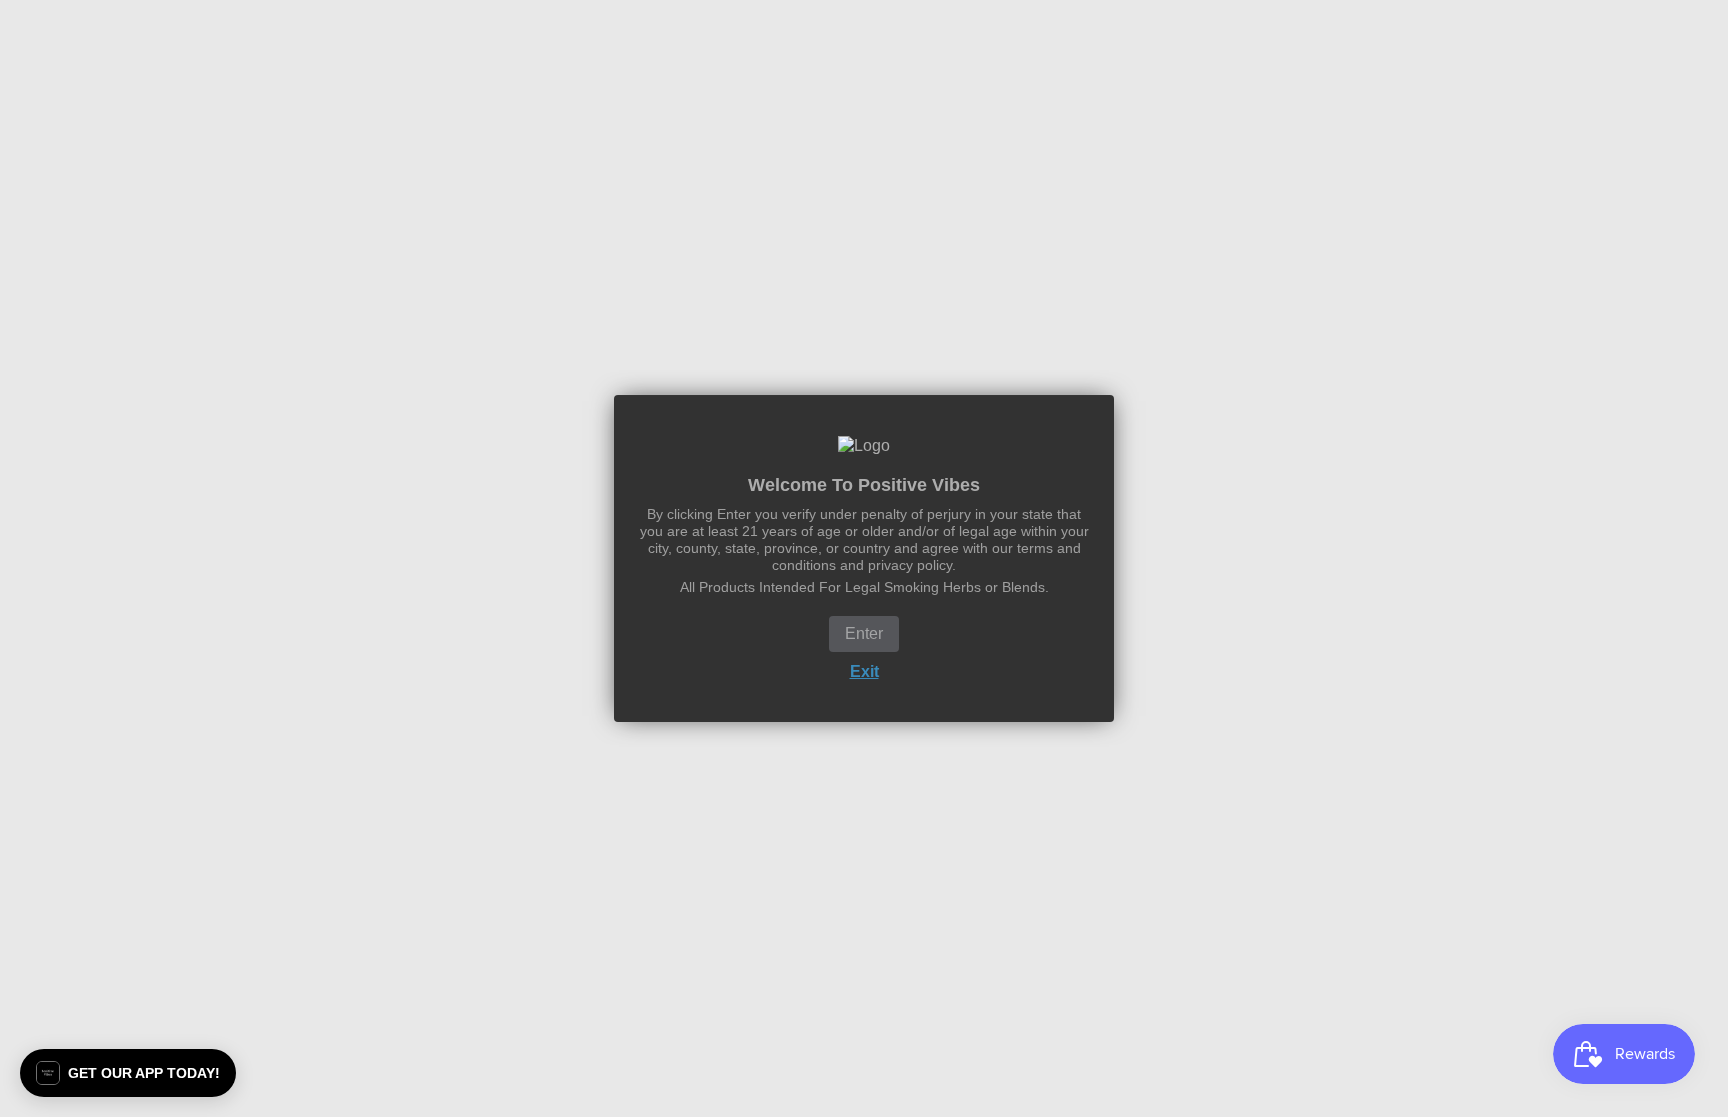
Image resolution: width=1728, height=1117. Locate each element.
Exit (864, 671)
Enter (864, 633)
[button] (128, 1073)
